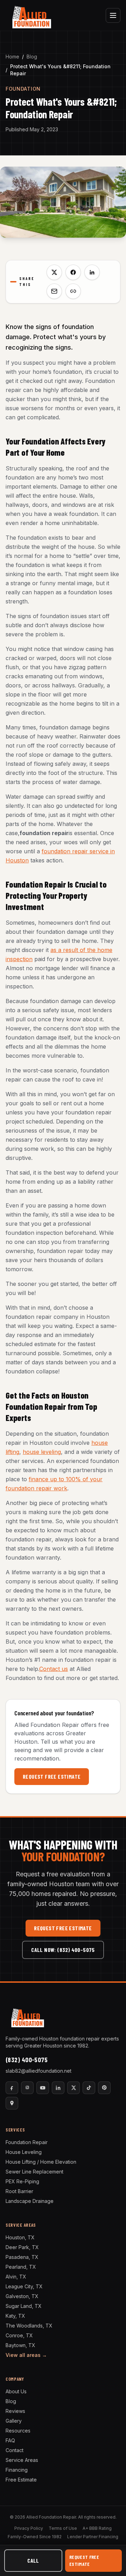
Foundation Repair (27, 2142)
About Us (16, 2391)
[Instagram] (27, 2088)
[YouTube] (43, 2088)
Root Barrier (19, 2191)
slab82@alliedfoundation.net (38, 2071)
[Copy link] (73, 291)
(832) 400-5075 (27, 2060)
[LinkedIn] (58, 2088)
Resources (18, 2431)
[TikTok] (89, 2088)
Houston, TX (20, 2237)
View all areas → (26, 2355)
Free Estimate (21, 2480)
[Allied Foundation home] (31, 15)
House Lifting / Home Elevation (41, 2162)
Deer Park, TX (22, 2247)
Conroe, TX (19, 2335)
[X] (73, 2088)
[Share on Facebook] (73, 272)
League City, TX (24, 2286)
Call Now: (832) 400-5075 (63, 1950)
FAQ (10, 2440)
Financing (17, 2470)
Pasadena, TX (22, 2257)
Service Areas (22, 2460)
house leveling (42, 1452)
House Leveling (24, 2152)
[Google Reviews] (12, 2103)
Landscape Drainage (30, 2201)
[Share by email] (54, 291)
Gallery (14, 2421)
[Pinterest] (104, 2088)
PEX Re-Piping (22, 2181)
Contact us (54, 1669)
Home (12, 57)
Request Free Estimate (52, 1776)
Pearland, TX (21, 2267)
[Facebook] (12, 2088)
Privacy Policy (29, 2528)
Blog (32, 57)
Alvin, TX (16, 2277)
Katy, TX (15, 2316)
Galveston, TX (22, 2296)
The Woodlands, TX (29, 2326)
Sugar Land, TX (24, 2306)
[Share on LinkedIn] (92, 272)
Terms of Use (63, 2528)
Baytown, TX (20, 2345)
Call (33, 2560)
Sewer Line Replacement (34, 2172)
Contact (15, 2450)
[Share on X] (54, 272)
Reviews (15, 2411)
